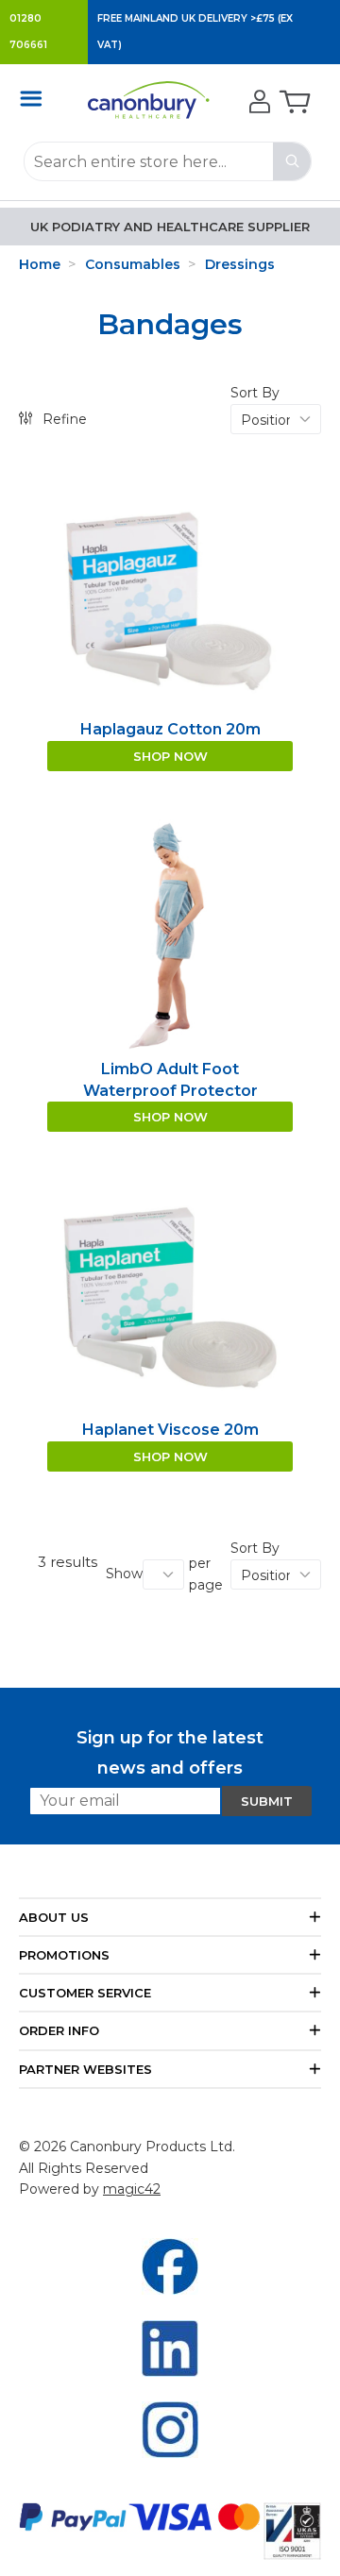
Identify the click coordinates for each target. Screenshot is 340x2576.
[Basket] (293, 103)
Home (40, 264)
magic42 (132, 2189)
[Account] (257, 103)
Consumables (133, 264)
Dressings (240, 264)
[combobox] (168, 161)
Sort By (255, 393)
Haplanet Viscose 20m (170, 1430)
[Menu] (36, 98)
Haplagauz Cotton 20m (170, 729)
